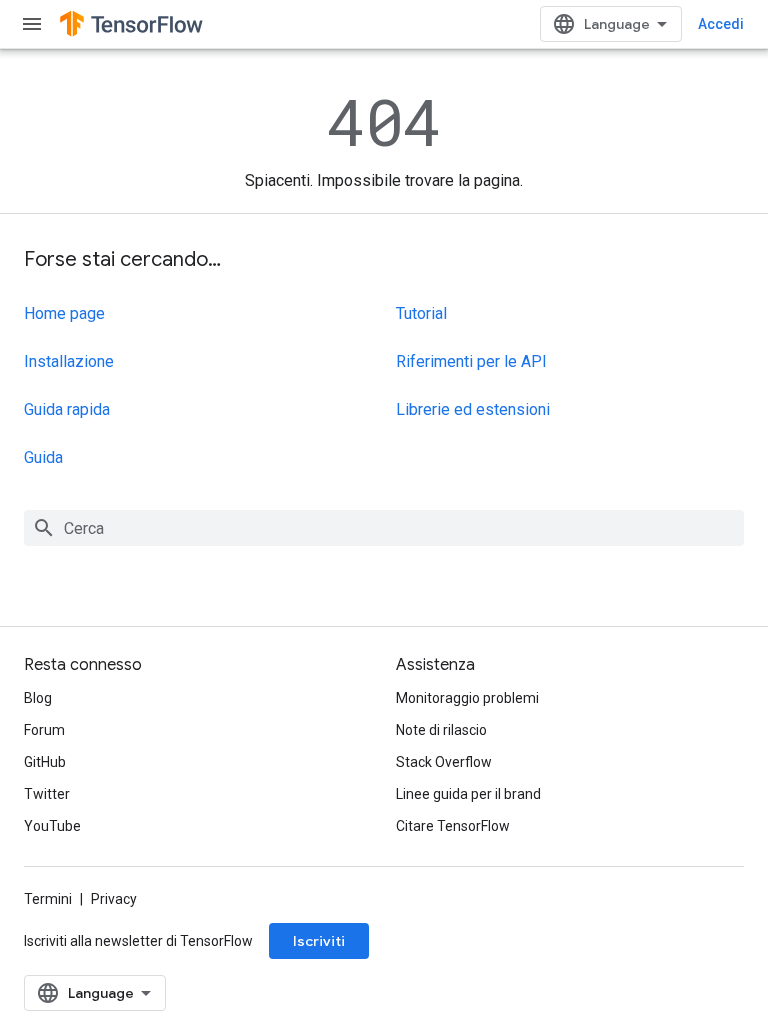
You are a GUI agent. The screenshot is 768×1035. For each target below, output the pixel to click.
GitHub (45, 762)
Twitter (47, 794)
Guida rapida (67, 409)
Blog (38, 698)
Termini (48, 899)
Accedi (721, 24)
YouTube (52, 826)
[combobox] (384, 528)
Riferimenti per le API (471, 361)
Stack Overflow (444, 762)
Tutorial (421, 313)
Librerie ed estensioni (473, 409)
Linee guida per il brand (468, 794)
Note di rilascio (441, 730)
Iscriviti (319, 941)
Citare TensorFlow (453, 826)
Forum (44, 730)
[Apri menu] (32, 24)
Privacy (114, 899)
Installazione (69, 361)
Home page (64, 313)
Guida (43, 457)
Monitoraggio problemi (467, 698)
